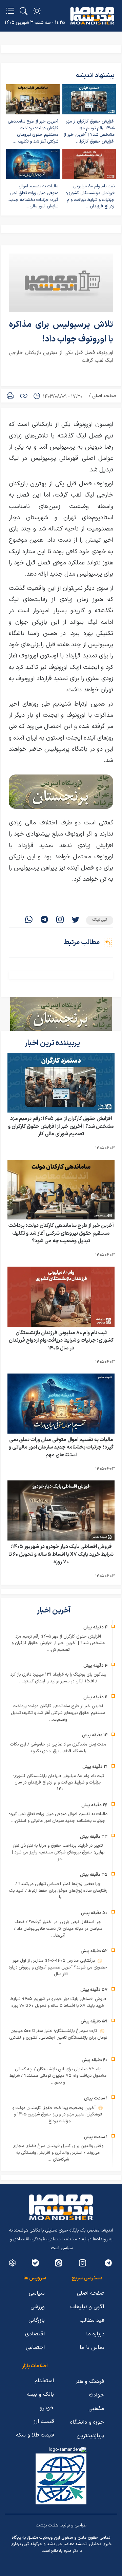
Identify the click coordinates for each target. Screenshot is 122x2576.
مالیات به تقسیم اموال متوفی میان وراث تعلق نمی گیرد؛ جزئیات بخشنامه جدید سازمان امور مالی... (33, 196)
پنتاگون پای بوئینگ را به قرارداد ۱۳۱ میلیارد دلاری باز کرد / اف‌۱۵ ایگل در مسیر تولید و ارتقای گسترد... (58, 1678)
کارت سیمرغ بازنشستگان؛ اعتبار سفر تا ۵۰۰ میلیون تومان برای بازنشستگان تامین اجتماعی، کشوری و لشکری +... (58, 2038)
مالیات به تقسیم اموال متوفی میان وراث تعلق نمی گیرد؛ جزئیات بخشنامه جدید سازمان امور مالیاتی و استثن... (58, 1817)
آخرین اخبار (54, 1611)
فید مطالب (92, 2320)
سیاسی (37, 2293)
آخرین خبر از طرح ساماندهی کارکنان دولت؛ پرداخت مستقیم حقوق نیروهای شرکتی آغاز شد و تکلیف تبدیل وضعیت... (58, 1713)
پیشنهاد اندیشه (95, 76)
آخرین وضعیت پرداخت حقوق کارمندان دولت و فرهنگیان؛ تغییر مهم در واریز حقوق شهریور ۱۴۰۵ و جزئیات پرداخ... (57, 2115)
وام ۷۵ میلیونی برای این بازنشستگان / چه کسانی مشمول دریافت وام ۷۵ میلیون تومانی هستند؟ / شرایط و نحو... (58, 2076)
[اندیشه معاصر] (92, 16)
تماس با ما (92, 2348)
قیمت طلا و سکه (35, 2435)
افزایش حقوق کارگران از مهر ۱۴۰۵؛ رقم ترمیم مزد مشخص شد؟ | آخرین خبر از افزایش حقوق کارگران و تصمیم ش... (58, 1643)
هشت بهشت (47, 2525)
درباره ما (95, 2334)
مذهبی (96, 2409)
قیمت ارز (44, 2422)
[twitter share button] (76, 920)
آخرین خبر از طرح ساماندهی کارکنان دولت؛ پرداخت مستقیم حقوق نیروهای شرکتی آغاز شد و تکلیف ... (33, 132)
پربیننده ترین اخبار (53, 1043)
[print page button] (10, 396)
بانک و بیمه (40, 2394)
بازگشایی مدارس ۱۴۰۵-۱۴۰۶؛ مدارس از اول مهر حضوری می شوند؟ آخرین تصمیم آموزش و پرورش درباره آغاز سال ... (58, 1967)
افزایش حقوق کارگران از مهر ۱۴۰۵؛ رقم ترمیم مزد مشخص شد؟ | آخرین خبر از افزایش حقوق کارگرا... (89, 132)
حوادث (96, 2395)
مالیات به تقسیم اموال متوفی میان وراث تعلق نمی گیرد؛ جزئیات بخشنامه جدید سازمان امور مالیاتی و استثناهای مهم (61, 1448)
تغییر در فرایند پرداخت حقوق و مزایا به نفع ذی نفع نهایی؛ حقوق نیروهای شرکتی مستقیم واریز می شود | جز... (58, 1852)
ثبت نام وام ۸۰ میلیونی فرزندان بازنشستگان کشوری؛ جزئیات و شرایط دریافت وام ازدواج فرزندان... (90, 196)
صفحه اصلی (104, 396)
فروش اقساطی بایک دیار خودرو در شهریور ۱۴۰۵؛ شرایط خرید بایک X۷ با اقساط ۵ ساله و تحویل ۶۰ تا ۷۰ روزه (61, 1554)
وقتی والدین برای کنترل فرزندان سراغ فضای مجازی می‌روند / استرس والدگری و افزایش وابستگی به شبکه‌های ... (58, 2153)
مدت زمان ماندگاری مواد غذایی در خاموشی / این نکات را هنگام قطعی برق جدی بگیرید (58, 1748)
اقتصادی (35, 2334)
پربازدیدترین (90, 2436)
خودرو (47, 2408)
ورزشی (38, 2307)
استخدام (44, 2381)
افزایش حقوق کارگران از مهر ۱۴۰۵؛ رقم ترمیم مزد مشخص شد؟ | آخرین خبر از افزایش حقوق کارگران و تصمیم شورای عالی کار (61, 1126)
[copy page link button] (24, 396)
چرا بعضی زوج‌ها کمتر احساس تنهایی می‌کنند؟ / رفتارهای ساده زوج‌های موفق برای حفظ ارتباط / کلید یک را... (58, 1891)
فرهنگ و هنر (90, 2382)
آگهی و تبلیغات (87, 2307)
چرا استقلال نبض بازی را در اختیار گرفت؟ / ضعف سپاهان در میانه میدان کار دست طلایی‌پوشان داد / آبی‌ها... (58, 1929)
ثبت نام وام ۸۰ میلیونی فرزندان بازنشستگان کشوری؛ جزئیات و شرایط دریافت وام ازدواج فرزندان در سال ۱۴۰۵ (61, 1341)
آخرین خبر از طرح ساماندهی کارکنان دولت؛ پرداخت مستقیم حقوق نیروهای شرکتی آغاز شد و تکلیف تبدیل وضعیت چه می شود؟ (61, 1233)
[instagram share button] (60, 920)
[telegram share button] (44, 920)
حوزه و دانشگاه (87, 2422)
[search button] (24, 11)
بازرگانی (37, 2320)
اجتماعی (35, 2348)
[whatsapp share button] (29, 920)
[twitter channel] (108, 2263)
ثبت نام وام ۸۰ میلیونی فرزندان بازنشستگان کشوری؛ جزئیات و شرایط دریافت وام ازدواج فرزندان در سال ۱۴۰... (58, 1783)
